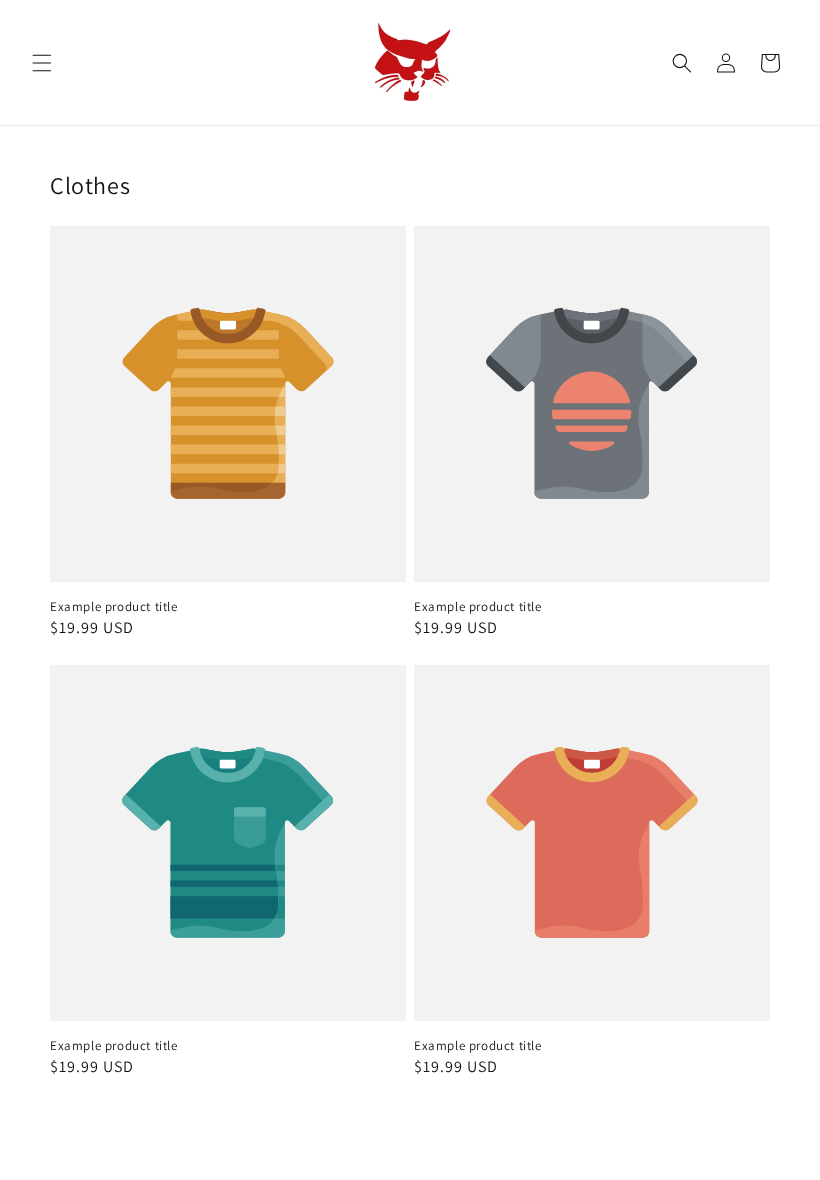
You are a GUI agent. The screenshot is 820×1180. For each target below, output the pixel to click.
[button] (42, 63)
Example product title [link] (114, 607)
